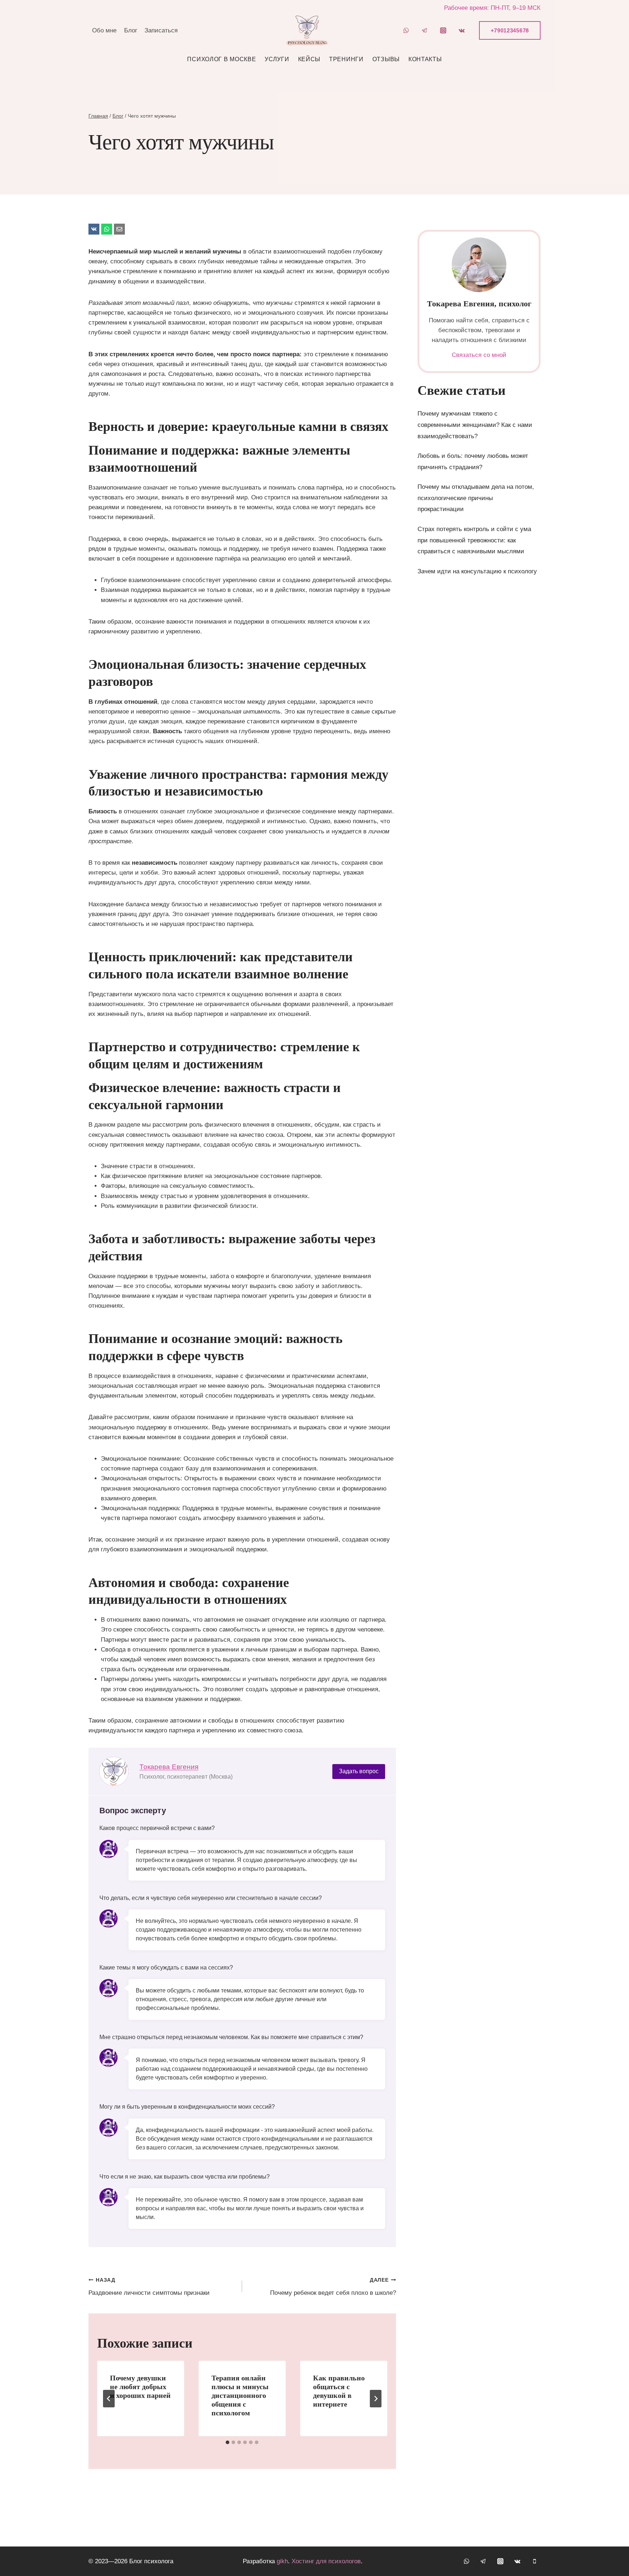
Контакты (425, 80)
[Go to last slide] (109, 2419)
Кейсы (309, 80)
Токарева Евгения (169, 1787)
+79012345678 (510, 51)
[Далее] (376, 2419)
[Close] (314, 29)
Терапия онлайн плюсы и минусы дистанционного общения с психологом (240, 2416)
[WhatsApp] (406, 51)
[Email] (119, 250)
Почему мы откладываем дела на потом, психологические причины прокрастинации (476, 518)
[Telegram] (425, 51)
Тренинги (346, 80)
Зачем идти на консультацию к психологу (477, 592)
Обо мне (104, 51)
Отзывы (386, 80)
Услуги (277, 80)
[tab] (228, 2463)
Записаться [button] (161, 51)
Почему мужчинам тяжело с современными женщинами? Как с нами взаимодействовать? (475, 445)
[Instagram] (443, 51)
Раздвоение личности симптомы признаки (149, 2307)
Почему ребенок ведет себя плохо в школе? (333, 2307)
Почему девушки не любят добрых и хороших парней (140, 2407)
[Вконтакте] (462, 51)
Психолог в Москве (221, 80)
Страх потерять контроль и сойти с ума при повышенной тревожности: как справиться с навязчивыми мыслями (474, 561)
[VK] (94, 250)
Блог (131, 51)
